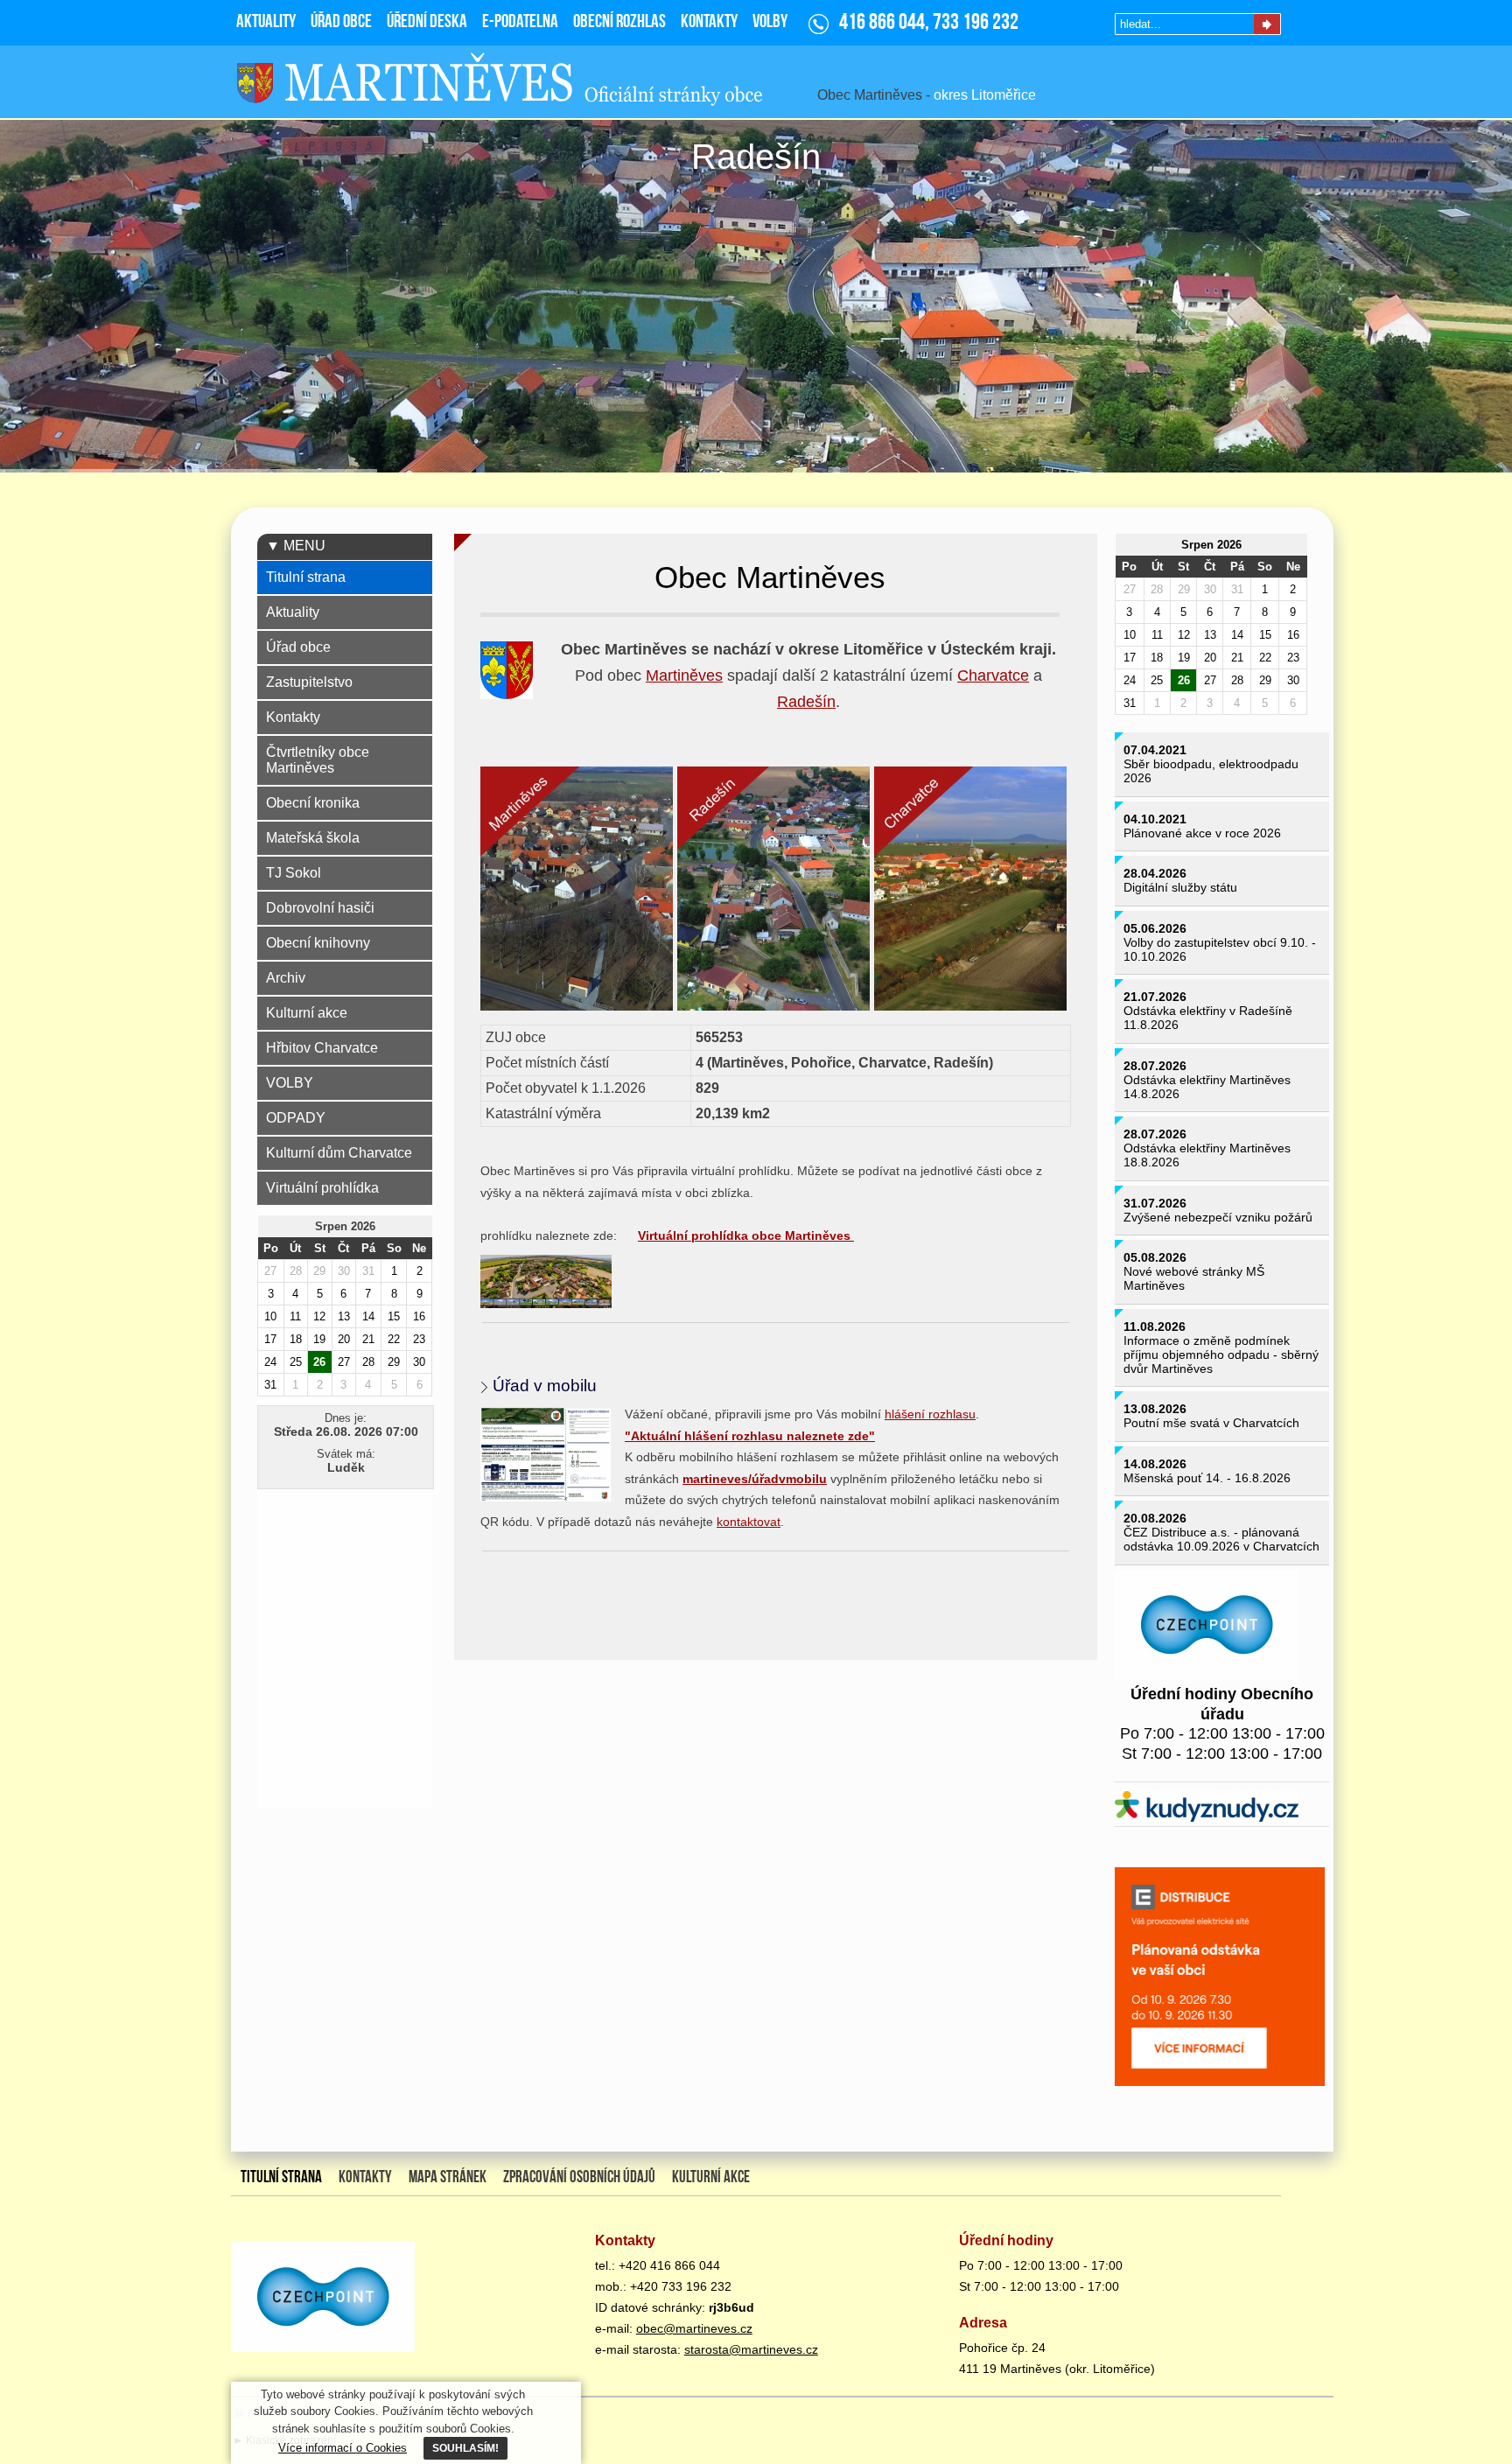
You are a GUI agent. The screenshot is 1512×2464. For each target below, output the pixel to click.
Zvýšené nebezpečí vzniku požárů (1218, 1217)
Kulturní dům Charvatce (339, 1153)
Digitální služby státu (1180, 887)
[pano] (548, 1284)
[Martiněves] (579, 891)
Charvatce (993, 675)
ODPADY (296, 1118)
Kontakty (293, 717)
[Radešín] (776, 891)
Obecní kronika (313, 803)
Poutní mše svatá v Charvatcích (1211, 1423)
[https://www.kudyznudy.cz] (1209, 1809)
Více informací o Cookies (343, 2448)
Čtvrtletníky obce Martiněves (318, 760)
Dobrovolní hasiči (320, 908)
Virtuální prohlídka (322, 1188)
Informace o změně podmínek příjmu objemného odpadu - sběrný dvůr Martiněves (1221, 1354)
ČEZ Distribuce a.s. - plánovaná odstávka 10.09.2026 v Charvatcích (1221, 1539)
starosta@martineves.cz (751, 2349)
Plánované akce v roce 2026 (1202, 833)
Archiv (286, 978)
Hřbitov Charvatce (322, 1048)
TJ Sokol (294, 873)
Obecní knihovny (318, 943)
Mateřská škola (313, 838)
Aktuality (293, 612)
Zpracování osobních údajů (579, 2178)
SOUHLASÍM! (465, 2448)
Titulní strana (306, 577)
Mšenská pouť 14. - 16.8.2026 (1207, 1478)
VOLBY (290, 1083)
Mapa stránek (448, 2178)
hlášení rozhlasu (930, 1414)
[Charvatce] (973, 891)
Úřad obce (298, 647)
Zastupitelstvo (309, 682)
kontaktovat (749, 1522)
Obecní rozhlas (619, 22)
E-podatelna (520, 22)
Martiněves (684, 675)
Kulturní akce (307, 1013)
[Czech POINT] (1209, 1627)
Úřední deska (427, 22)
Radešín (806, 702)
